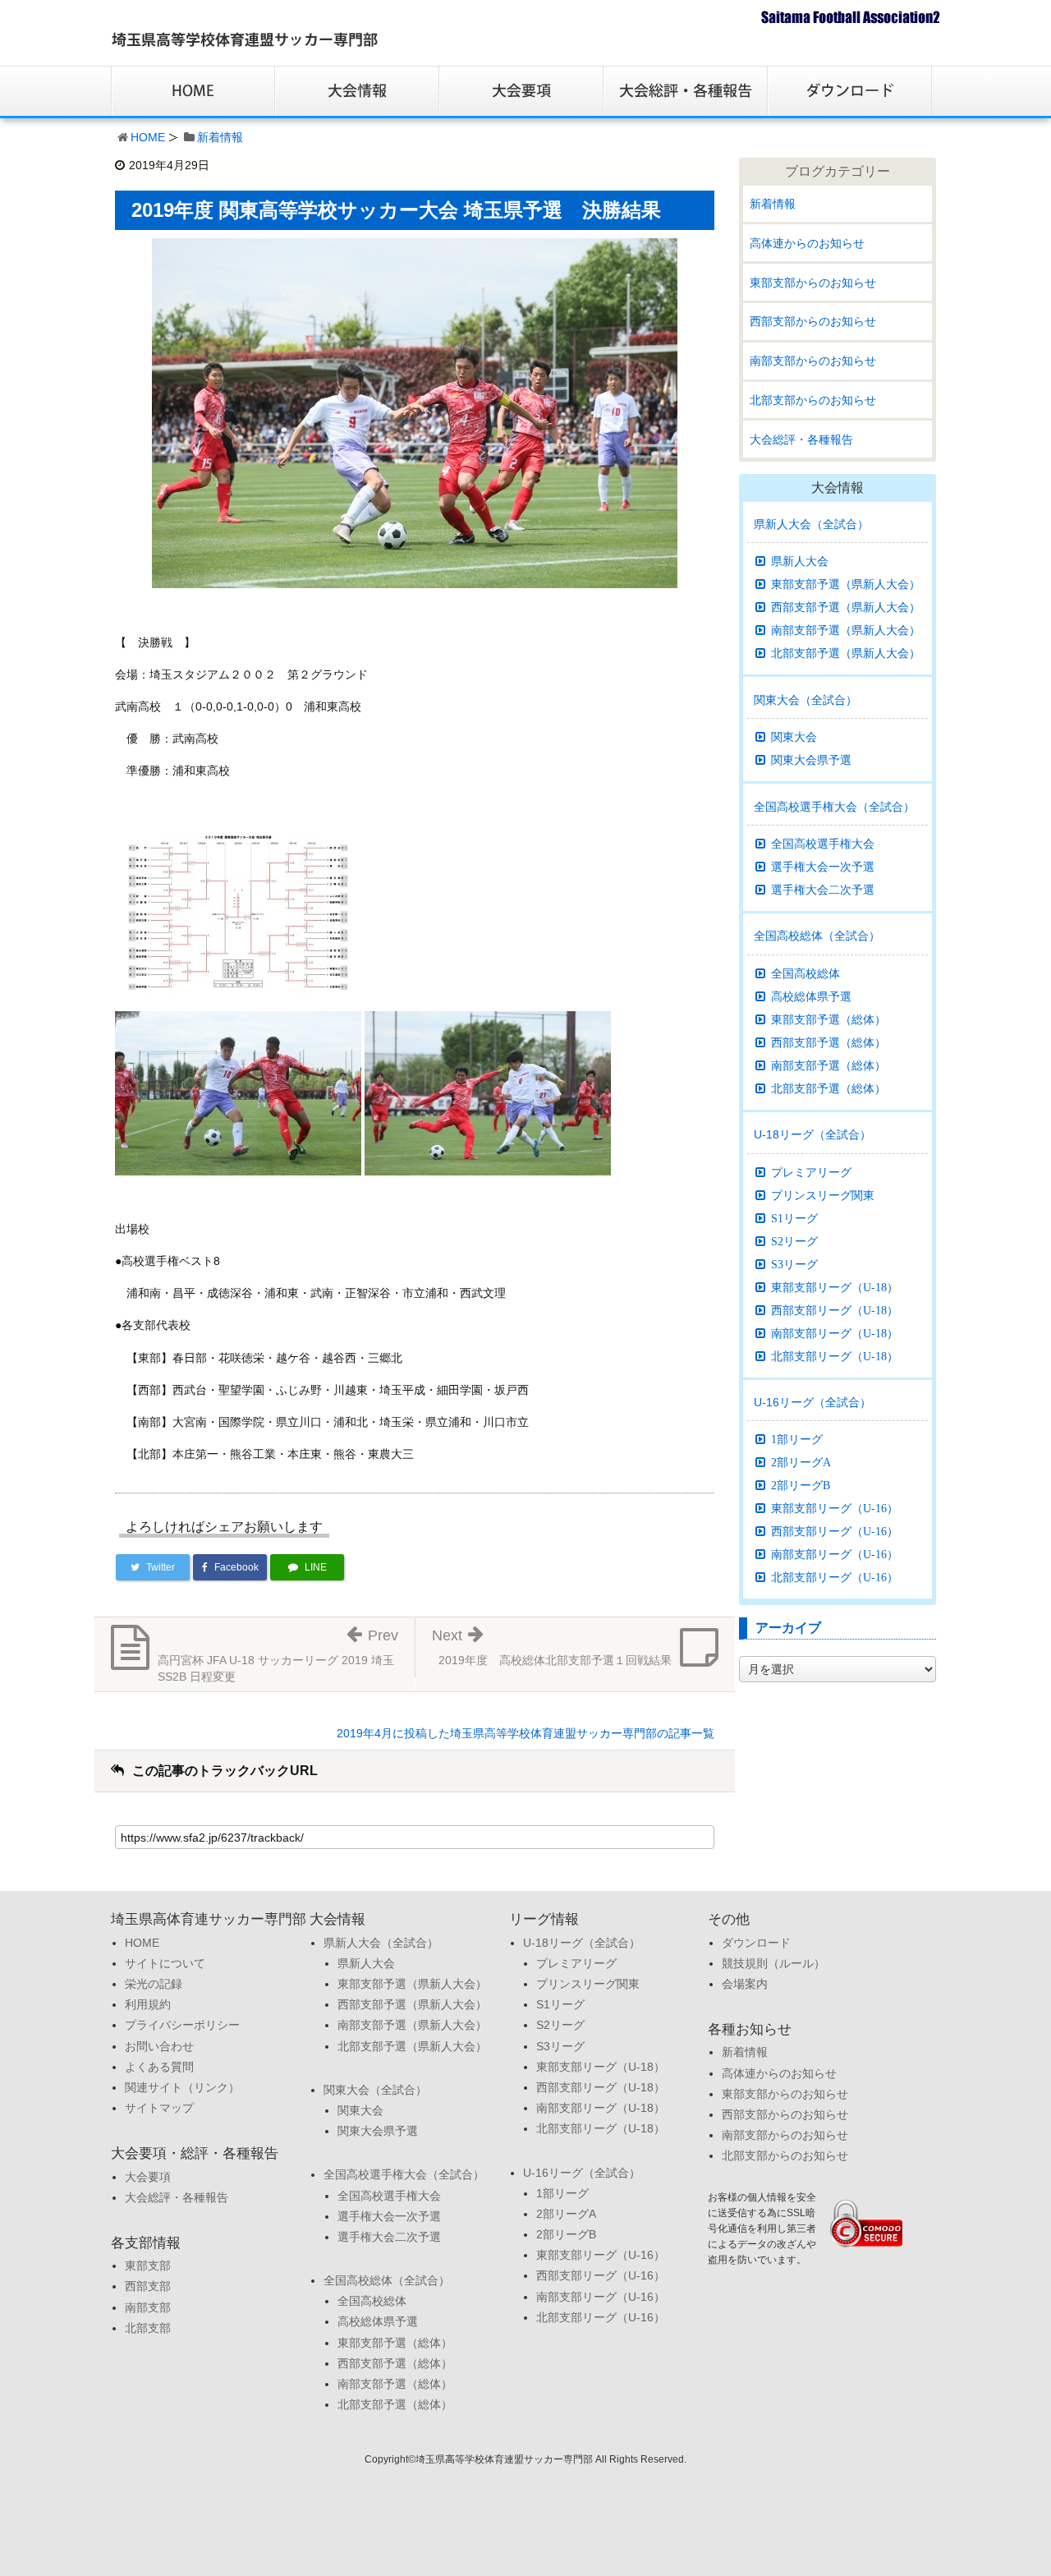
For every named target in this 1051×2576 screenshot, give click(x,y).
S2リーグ (794, 1241)
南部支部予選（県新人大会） (846, 630)
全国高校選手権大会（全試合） (834, 807)
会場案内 (745, 1984)
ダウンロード (756, 1943)
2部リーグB (801, 1485)
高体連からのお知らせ (807, 243)
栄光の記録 (154, 1984)
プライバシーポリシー (182, 2025)
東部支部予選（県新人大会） (846, 584)
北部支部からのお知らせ (813, 400)
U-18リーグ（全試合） (812, 1134)
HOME (148, 137)
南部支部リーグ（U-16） (835, 1554)
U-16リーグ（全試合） (812, 1402)
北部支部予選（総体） (828, 1088)
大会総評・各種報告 (801, 439)
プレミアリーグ (811, 1172)
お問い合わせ (159, 2046)
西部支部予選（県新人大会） (846, 607)
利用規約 (148, 2004)
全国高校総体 (805, 973)
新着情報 (220, 137)
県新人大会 (800, 561)
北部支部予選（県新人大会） (846, 653)
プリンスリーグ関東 (823, 1195)
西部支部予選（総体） (828, 1042)
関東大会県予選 (811, 760)
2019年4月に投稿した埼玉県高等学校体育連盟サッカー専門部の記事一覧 (525, 1733)
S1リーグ (794, 1218)
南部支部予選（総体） (828, 1065)
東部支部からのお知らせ (813, 283)
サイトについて (165, 1963)
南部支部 (148, 2307)
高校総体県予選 (811, 996)
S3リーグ (794, 1264)
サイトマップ (159, 2108)
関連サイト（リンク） (182, 2087)
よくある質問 (159, 2067)
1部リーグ (797, 1439)
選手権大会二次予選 (823, 890)
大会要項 (148, 2177)
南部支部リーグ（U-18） (835, 1333)
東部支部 (148, 2265)
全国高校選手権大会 (823, 844)
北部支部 (148, 2328)
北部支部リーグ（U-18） (835, 1356)
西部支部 (148, 2286)
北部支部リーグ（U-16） (835, 1577)
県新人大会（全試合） (811, 524)
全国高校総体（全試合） (817, 936)
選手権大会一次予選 (823, 867)
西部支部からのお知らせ (813, 321)
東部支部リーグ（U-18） (835, 1287)
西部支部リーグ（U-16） (835, 1531)
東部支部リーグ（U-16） (835, 1508)
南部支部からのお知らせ (813, 361)
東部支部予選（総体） (828, 1019)
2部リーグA (801, 1462)
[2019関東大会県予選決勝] (238, 911)
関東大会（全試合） (805, 700)
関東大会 (794, 737)
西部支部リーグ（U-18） (835, 1310)
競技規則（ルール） (773, 1963)
